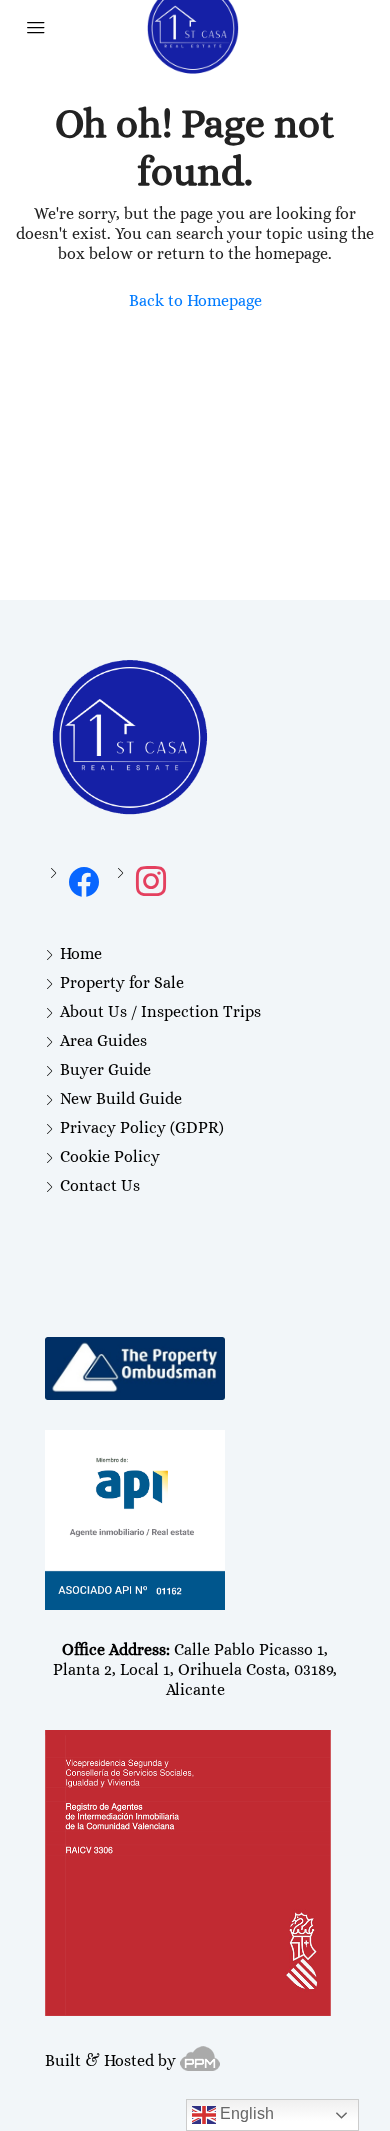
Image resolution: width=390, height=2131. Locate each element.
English (245, 2113)
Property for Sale (122, 982)
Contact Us (100, 1185)
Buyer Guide (105, 1069)
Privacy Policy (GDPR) (142, 1127)
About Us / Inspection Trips (160, 1011)
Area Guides (103, 1040)
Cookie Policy (110, 1156)
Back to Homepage (195, 300)
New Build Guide (121, 1098)
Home (81, 953)
